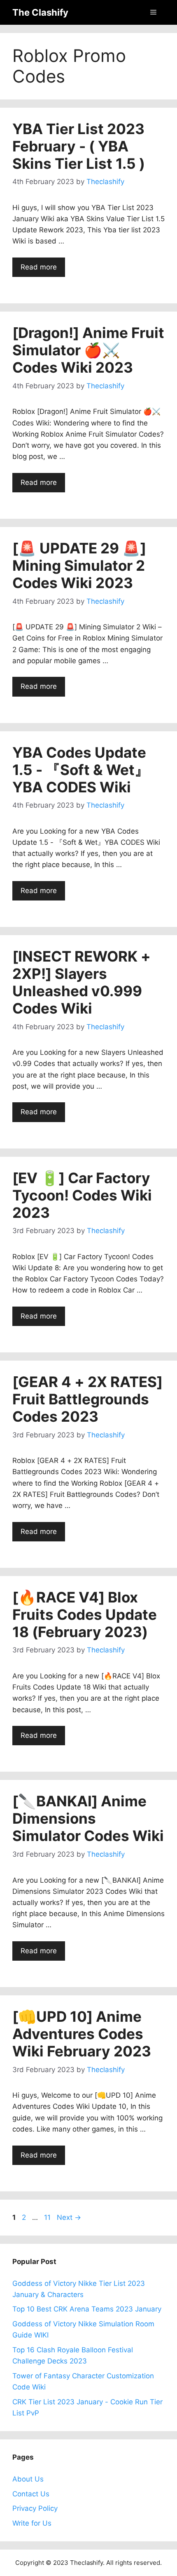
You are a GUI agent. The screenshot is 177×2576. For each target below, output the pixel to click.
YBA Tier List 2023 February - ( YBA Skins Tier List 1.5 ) (79, 146)
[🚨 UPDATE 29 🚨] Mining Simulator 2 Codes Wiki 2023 (79, 565)
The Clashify (40, 12)
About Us (28, 2479)
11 (48, 2217)
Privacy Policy (35, 2508)
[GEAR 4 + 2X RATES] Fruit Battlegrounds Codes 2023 (87, 1399)
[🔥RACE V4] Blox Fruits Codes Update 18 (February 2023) (85, 1614)
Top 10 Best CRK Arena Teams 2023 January (87, 2309)
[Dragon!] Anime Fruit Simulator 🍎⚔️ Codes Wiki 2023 (88, 350)
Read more (39, 267)
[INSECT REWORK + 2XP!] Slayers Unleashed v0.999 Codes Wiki (82, 982)
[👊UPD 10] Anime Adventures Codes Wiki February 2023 (82, 2034)
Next (69, 2217)
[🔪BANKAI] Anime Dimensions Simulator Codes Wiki (88, 1818)
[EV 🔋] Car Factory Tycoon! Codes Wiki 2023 (82, 1195)
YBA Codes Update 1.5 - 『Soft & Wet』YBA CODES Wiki (81, 770)
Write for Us (32, 2523)
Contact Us (31, 2494)
